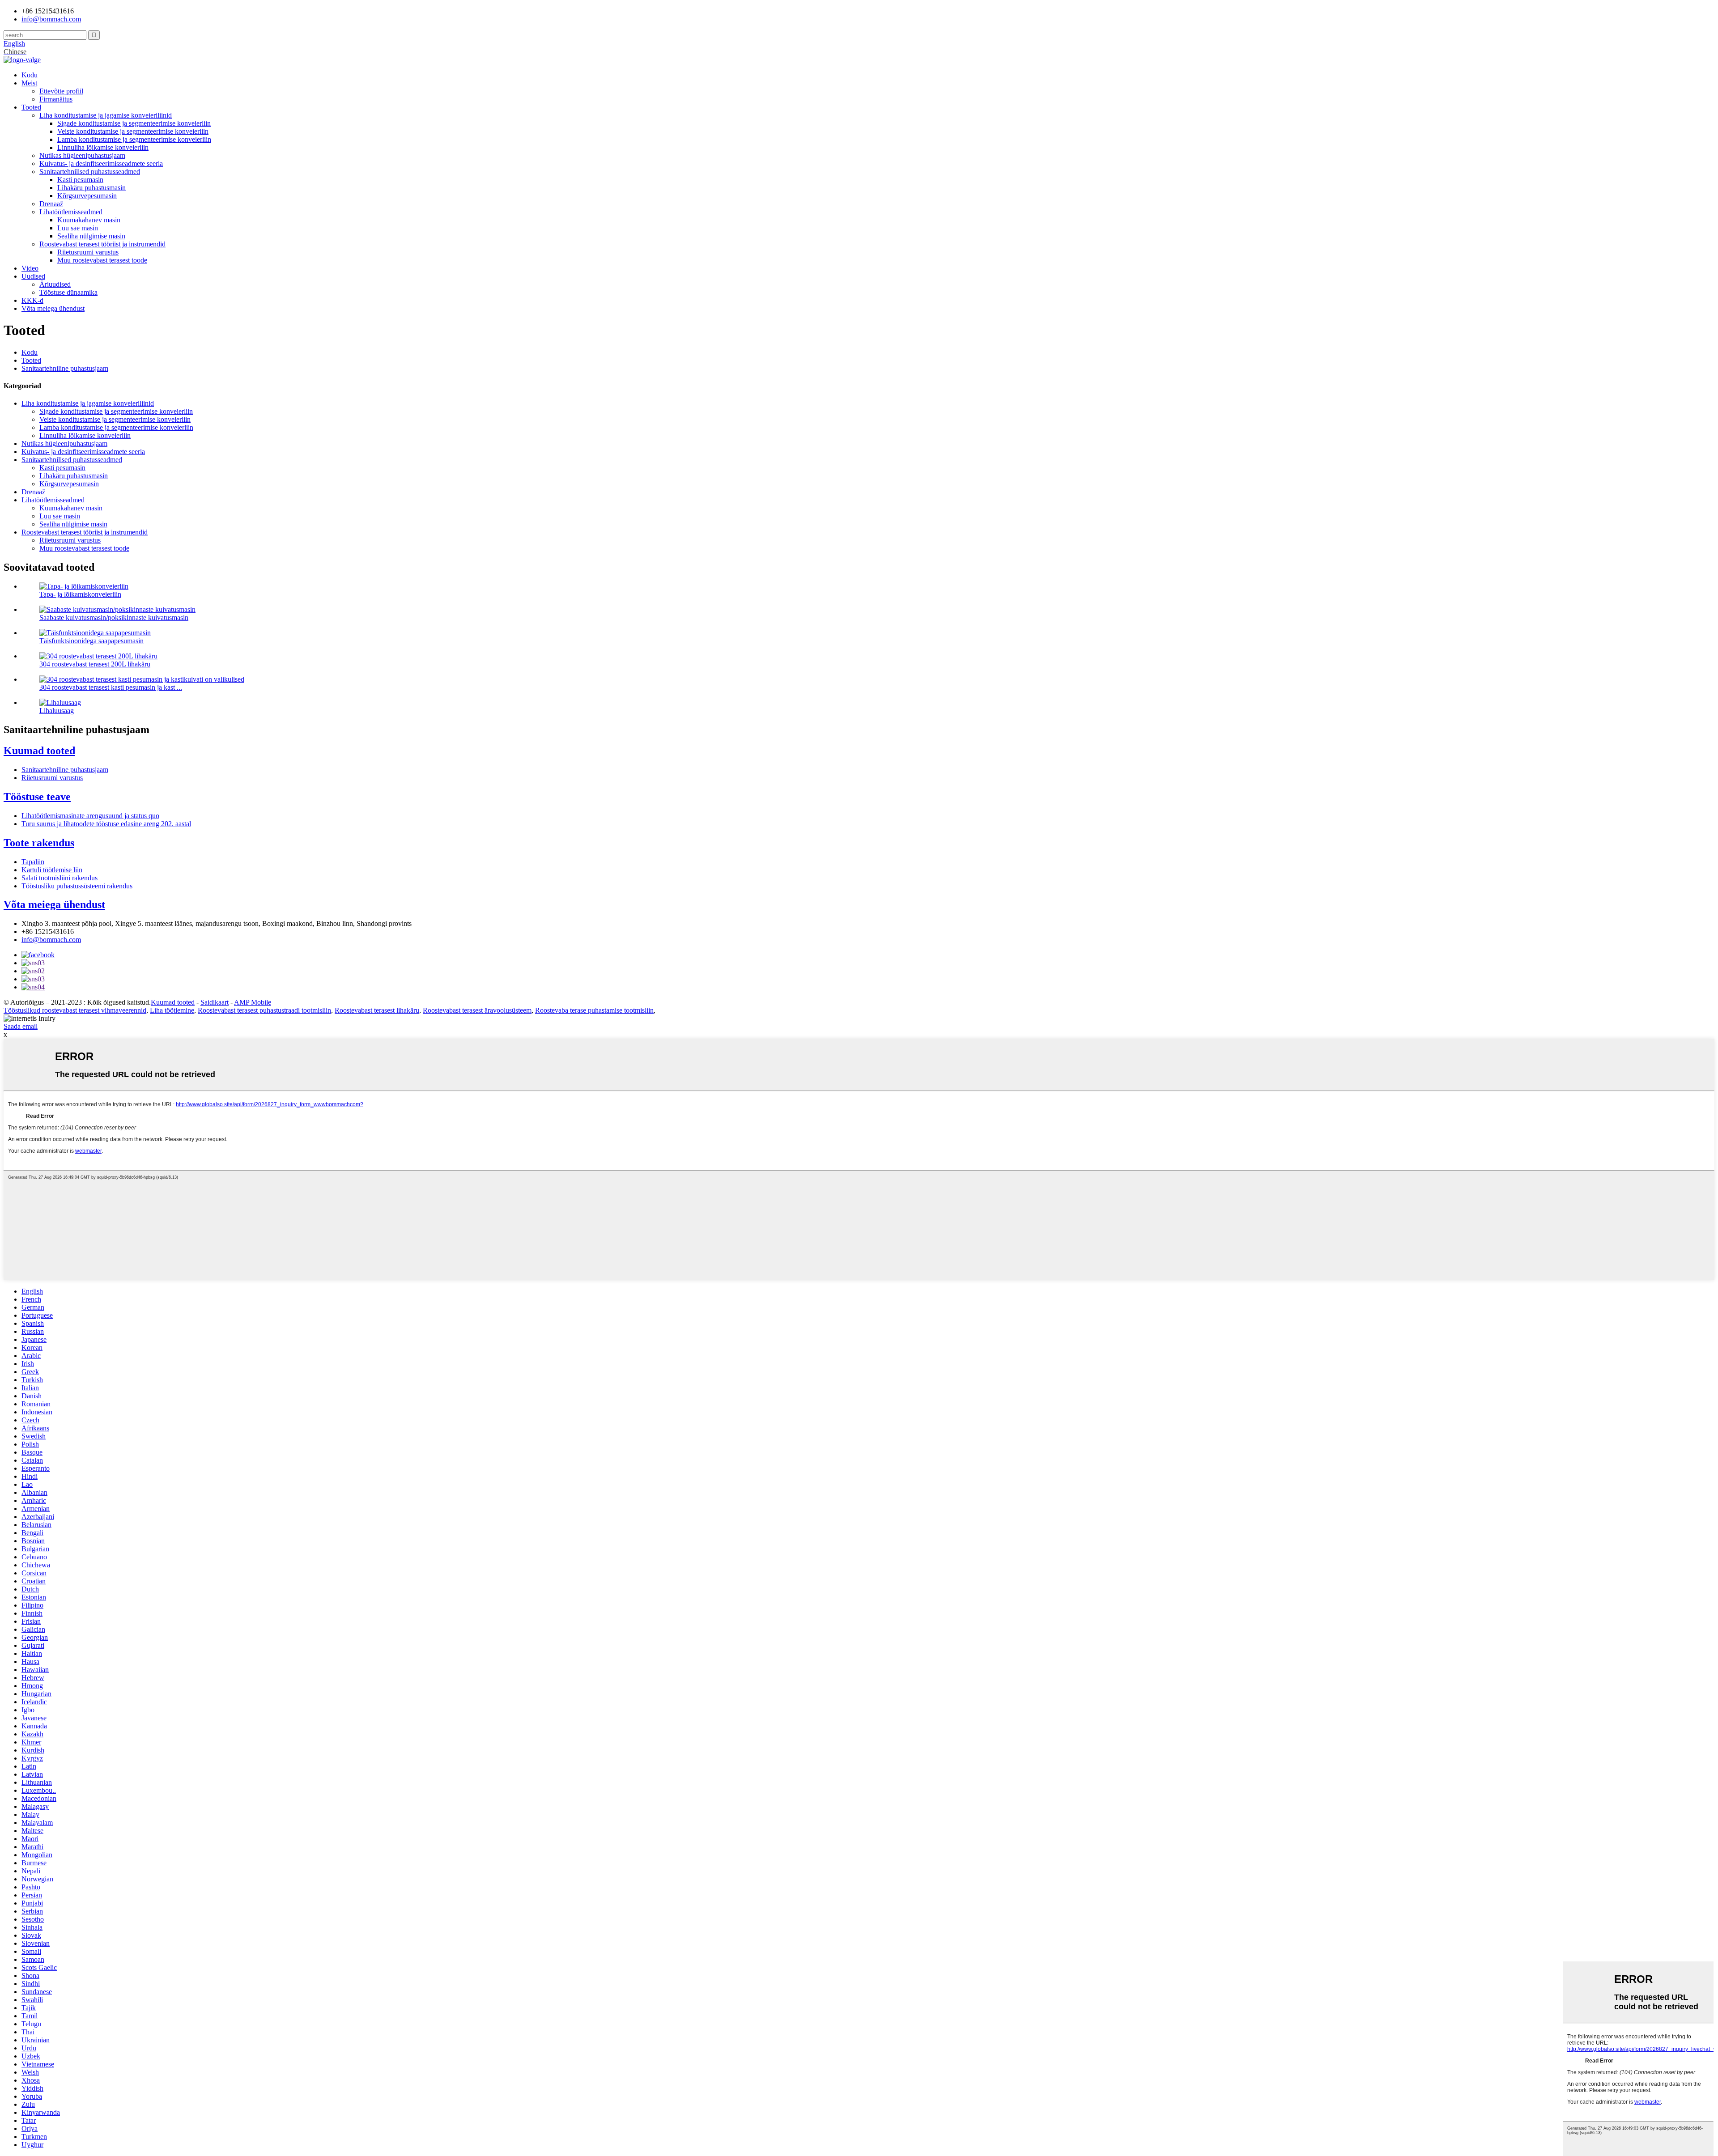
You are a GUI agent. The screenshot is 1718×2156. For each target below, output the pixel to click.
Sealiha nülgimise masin (91, 236)
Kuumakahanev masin (89, 220)
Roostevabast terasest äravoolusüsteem (477, 1010)
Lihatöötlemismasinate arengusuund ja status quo (90, 816)
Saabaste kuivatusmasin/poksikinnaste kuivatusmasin (114, 618)
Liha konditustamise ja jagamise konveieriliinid (106, 115)
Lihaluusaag (57, 711)
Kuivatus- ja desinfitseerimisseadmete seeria (101, 163)
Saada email (21, 1026)
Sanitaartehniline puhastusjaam (65, 368)
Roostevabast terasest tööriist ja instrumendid (102, 244)
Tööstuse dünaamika (68, 292)
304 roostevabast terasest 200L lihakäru (95, 664)
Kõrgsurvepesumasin (87, 196)
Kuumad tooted (39, 751)
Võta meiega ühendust (53, 308)
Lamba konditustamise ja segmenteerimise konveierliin (134, 139)
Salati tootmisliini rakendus (60, 878)
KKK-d (32, 300)
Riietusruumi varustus (88, 252)
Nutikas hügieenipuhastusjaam (82, 155)
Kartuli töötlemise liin (52, 870)
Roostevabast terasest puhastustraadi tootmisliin (264, 1010)
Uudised (33, 276)
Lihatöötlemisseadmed (71, 212)
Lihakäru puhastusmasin (91, 188)
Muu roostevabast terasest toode (102, 260)
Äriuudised (55, 284)
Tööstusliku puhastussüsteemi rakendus (77, 886)
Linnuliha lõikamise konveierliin (103, 147)
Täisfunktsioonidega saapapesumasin (91, 641)
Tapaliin (33, 862)
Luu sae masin (78, 228)
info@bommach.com (51, 940)
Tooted (31, 107)
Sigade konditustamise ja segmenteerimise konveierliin (134, 123)
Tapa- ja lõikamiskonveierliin (80, 594)
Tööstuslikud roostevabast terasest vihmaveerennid (75, 1010)
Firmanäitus (56, 99)
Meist (29, 83)
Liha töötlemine (172, 1010)
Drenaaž (51, 204)
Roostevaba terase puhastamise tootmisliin (594, 1010)
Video (30, 268)
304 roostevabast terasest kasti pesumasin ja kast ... (111, 687)
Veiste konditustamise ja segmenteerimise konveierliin (133, 131)
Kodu (30, 75)
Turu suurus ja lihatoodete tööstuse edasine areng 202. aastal (106, 824)
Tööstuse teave (37, 797)
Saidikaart (215, 1002)
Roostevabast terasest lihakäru (377, 1010)
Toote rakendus (39, 843)
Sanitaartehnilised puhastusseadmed (90, 172)
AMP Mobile (253, 1002)
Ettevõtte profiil (61, 91)
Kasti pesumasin (80, 180)
